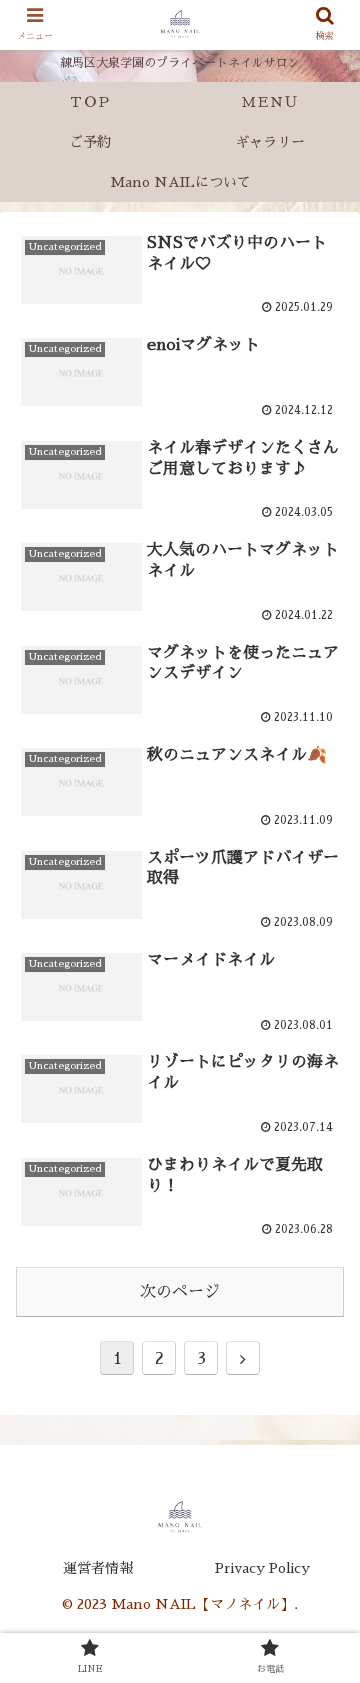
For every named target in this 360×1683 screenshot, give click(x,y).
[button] (321, 1594)
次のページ (180, 1292)
